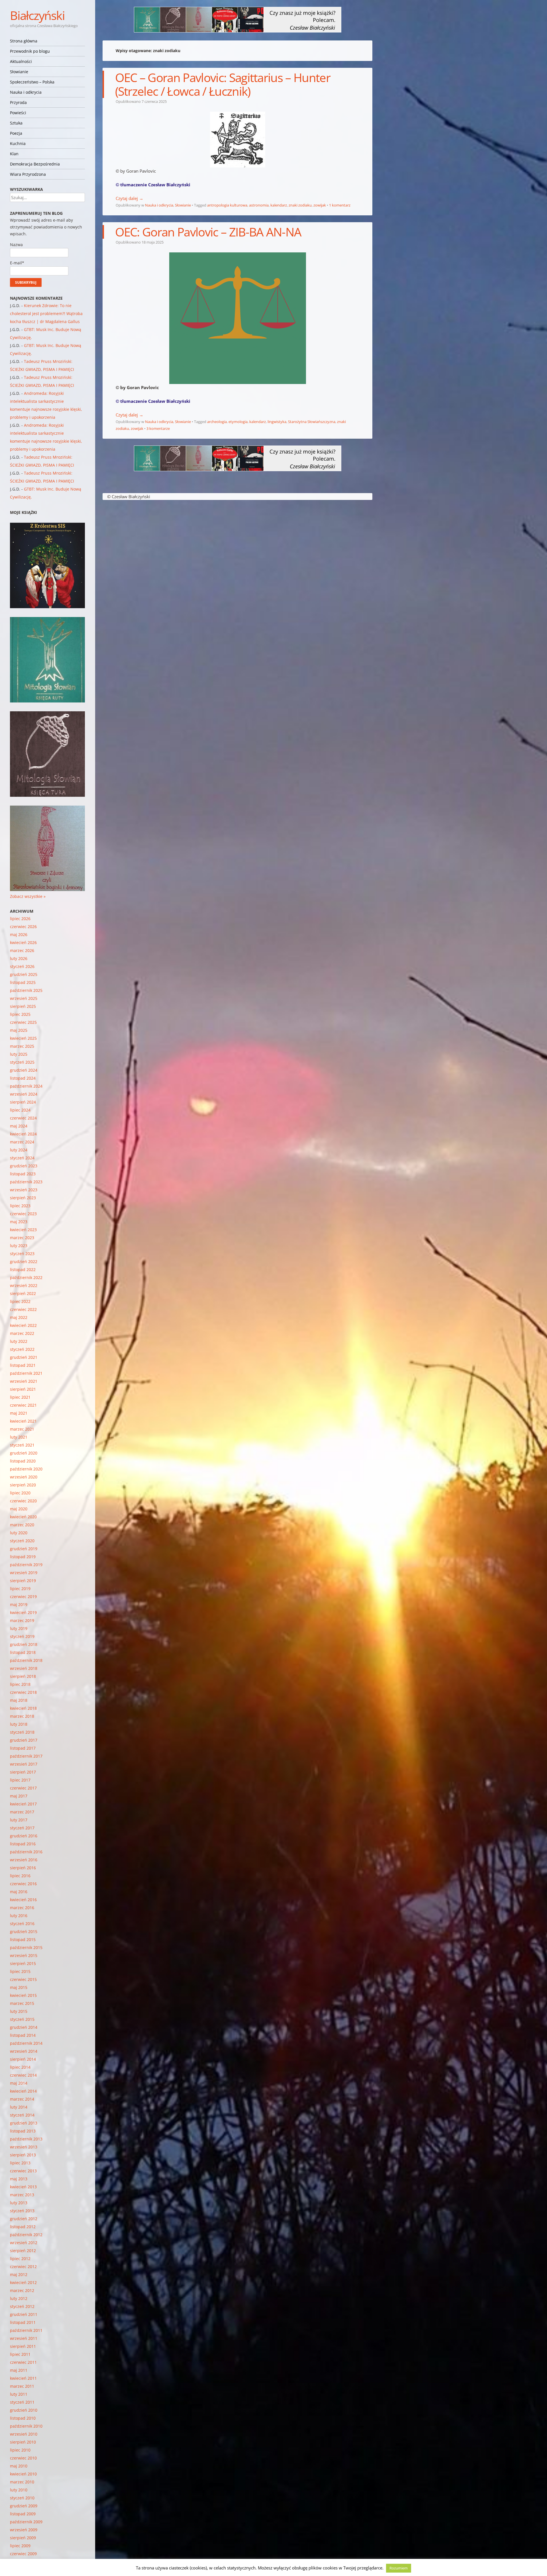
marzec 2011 (22, 2386)
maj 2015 (19, 1987)
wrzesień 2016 (24, 1860)
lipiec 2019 (20, 1589)
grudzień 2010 (24, 2410)
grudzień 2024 (24, 1070)
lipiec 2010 (20, 2450)
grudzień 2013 (24, 2123)
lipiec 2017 (20, 1780)
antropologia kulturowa (227, 205)
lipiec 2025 (20, 1014)
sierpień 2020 (23, 1485)
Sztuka (16, 123)
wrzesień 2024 (24, 1094)
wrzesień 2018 (24, 1668)
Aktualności (21, 61)
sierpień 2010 (23, 2442)
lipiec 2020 (20, 1493)
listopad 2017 (23, 1748)
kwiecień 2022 (23, 1325)
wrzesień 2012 (24, 2243)
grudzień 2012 (24, 2219)
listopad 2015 (23, 1939)
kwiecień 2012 (23, 2282)
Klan (14, 154)
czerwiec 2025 (23, 1022)
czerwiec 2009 (23, 2554)
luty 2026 (19, 958)
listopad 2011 (23, 2322)
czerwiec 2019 (23, 1597)
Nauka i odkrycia (26, 92)
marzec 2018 (22, 1716)
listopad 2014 (23, 2035)
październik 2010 (26, 2426)
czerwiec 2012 (23, 2266)
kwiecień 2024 (23, 1134)
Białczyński (37, 15)
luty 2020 (19, 1533)
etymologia (238, 422)
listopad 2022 (23, 1269)
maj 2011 (19, 2370)
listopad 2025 (23, 982)
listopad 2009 (23, 2514)
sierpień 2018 (23, 1676)
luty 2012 (19, 2298)
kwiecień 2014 (23, 2091)
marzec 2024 (22, 1142)
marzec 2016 (22, 1908)
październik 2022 (26, 1277)
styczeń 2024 (22, 1158)
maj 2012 (19, 2274)
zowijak (320, 205)
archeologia (217, 422)
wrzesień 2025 (24, 998)
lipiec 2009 (20, 2546)
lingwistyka (277, 422)
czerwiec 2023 (23, 1214)
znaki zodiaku (300, 205)
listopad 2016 (23, 1844)
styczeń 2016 (22, 1924)
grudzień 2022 (24, 1262)
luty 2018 (19, 1724)
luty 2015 (19, 2011)
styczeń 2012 (22, 2306)
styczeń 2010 (22, 2498)
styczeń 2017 (22, 1828)
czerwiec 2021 (23, 1405)
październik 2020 (26, 1469)
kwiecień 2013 (23, 2187)
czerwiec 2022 (23, 1309)
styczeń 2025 (22, 1062)
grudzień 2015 (24, 1932)
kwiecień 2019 (23, 1612)
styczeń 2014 (22, 2115)
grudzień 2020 (24, 1453)
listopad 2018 (23, 1652)
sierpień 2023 (23, 1198)
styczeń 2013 (22, 2211)
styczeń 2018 (22, 1732)
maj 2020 (19, 1509)
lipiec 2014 (20, 2067)
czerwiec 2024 (23, 1118)
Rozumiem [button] (399, 2568)
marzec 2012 (22, 2290)
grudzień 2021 (24, 1357)
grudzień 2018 (24, 1644)
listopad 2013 (23, 2131)
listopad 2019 (23, 1557)
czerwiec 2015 (23, 1979)
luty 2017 (19, 1820)
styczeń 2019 (22, 1636)
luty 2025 (19, 1054)
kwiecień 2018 (23, 1708)
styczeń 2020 (22, 1541)
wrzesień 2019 (24, 1573)
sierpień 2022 (23, 1293)
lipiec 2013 (20, 2163)
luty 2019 (19, 1628)
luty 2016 (19, 1916)
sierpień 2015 (23, 1963)
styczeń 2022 (22, 1349)
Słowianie (19, 72)
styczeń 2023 (22, 1254)
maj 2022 (19, 1317)
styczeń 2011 (22, 2402)
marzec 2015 (22, 2003)
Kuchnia (18, 143)
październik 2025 (26, 990)
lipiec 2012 (20, 2259)
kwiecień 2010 (23, 2474)
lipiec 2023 (20, 1206)
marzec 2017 (22, 1812)
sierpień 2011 (23, 2346)
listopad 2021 (23, 1365)
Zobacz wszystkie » (28, 896)
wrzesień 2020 (24, 1477)
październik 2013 (26, 2139)
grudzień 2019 (24, 1549)
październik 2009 (26, 2522)
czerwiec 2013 (23, 2171)
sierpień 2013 (23, 2155)
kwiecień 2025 (23, 1038)
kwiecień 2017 (23, 1804)
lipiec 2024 (20, 1110)
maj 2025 (19, 1030)
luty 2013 (19, 2203)
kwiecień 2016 (23, 1900)
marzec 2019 (22, 1620)
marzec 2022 (22, 1333)
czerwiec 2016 (23, 1884)
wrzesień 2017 (24, 1764)
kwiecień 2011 (23, 2378)
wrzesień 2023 (24, 1190)
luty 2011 (19, 2394)
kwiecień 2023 (23, 1230)
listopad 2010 (23, 2418)
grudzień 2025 (24, 974)
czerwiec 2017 (23, 1788)
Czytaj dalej (129, 198)
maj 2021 (19, 1413)
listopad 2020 (23, 1461)
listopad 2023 (23, 1174)
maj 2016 (19, 1892)
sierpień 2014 (23, 2059)
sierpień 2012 (23, 2251)
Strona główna (24, 41)
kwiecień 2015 (23, 1995)
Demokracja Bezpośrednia (35, 164)
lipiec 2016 (20, 1876)
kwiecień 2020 (23, 1517)
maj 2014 (19, 2083)
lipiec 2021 (20, 1397)
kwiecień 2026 (23, 942)
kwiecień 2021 (23, 1421)
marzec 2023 (22, 1238)
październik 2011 (26, 2330)
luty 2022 (19, 1341)
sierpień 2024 (23, 1102)
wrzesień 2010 (24, 2434)
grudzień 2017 (24, 1740)
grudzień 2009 (24, 2506)
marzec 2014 (22, 2099)
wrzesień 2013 (24, 2147)
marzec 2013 (22, 2195)
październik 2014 (26, 2043)
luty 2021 (19, 1437)
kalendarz (279, 205)
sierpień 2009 (23, 2538)
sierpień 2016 (23, 1868)
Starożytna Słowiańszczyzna (312, 422)
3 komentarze (158, 428)
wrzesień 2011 (24, 2338)
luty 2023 (19, 1246)
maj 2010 (19, 2466)
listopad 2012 (23, 2227)
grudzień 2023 (24, 1166)
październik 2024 (26, 1086)
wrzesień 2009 (24, 2530)
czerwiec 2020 (23, 1501)
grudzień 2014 (24, 2027)
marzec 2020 (22, 1525)
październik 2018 (26, 1660)
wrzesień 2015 (24, 1955)
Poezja (16, 133)
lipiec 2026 (20, 919)
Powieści (18, 113)
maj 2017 (19, 1796)
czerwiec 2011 (23, 2362)
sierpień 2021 (23, 1389)
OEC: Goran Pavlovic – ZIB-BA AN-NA (208, 232)
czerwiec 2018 (23, 1692)
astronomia (259, 205)
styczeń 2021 (22, 1445)
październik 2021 (26, 1373)
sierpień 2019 (23, 1581)
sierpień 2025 (23, 1006)
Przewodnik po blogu (30, 51)
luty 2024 (19, 1150)
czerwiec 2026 (23, 927)
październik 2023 (26, 1182)
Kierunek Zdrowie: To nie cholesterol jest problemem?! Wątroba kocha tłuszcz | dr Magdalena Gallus (46, 313)
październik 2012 (26, 2235)
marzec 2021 (22, 1429)
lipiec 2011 (20, 2354)
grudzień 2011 (24, 2314)
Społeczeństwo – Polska (32, 82)
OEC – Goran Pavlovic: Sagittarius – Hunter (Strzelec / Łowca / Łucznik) (223, 84)
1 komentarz (340, 205)
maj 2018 (19, 1700)
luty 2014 (19, 2107)
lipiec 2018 (20, 1684)
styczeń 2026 (22, 966)
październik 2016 (26, 1852)
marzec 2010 (22, 2482)
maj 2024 (19, 1126)
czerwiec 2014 (23, 2075)
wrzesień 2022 (24, 1285)
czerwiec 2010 (23, 2458)
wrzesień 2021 (24, 1381)
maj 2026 (19, 934)
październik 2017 (26, 1756)
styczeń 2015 (22, 2019)
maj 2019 (19, 1604)
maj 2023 (19, 1222)
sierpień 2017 (23, 1772)
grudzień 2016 (24, 1836)
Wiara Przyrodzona (28, 174)
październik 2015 (26, 1947)
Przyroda (18, 102)
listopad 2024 (23, 1078)
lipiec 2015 (20, 1971)
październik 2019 (26, 1565)
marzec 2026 (22, 950)
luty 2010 (19, 2490)
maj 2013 (19, 2179)
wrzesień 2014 (24, 2051)
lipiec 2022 (20, 1301)
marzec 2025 (22, 1046)
